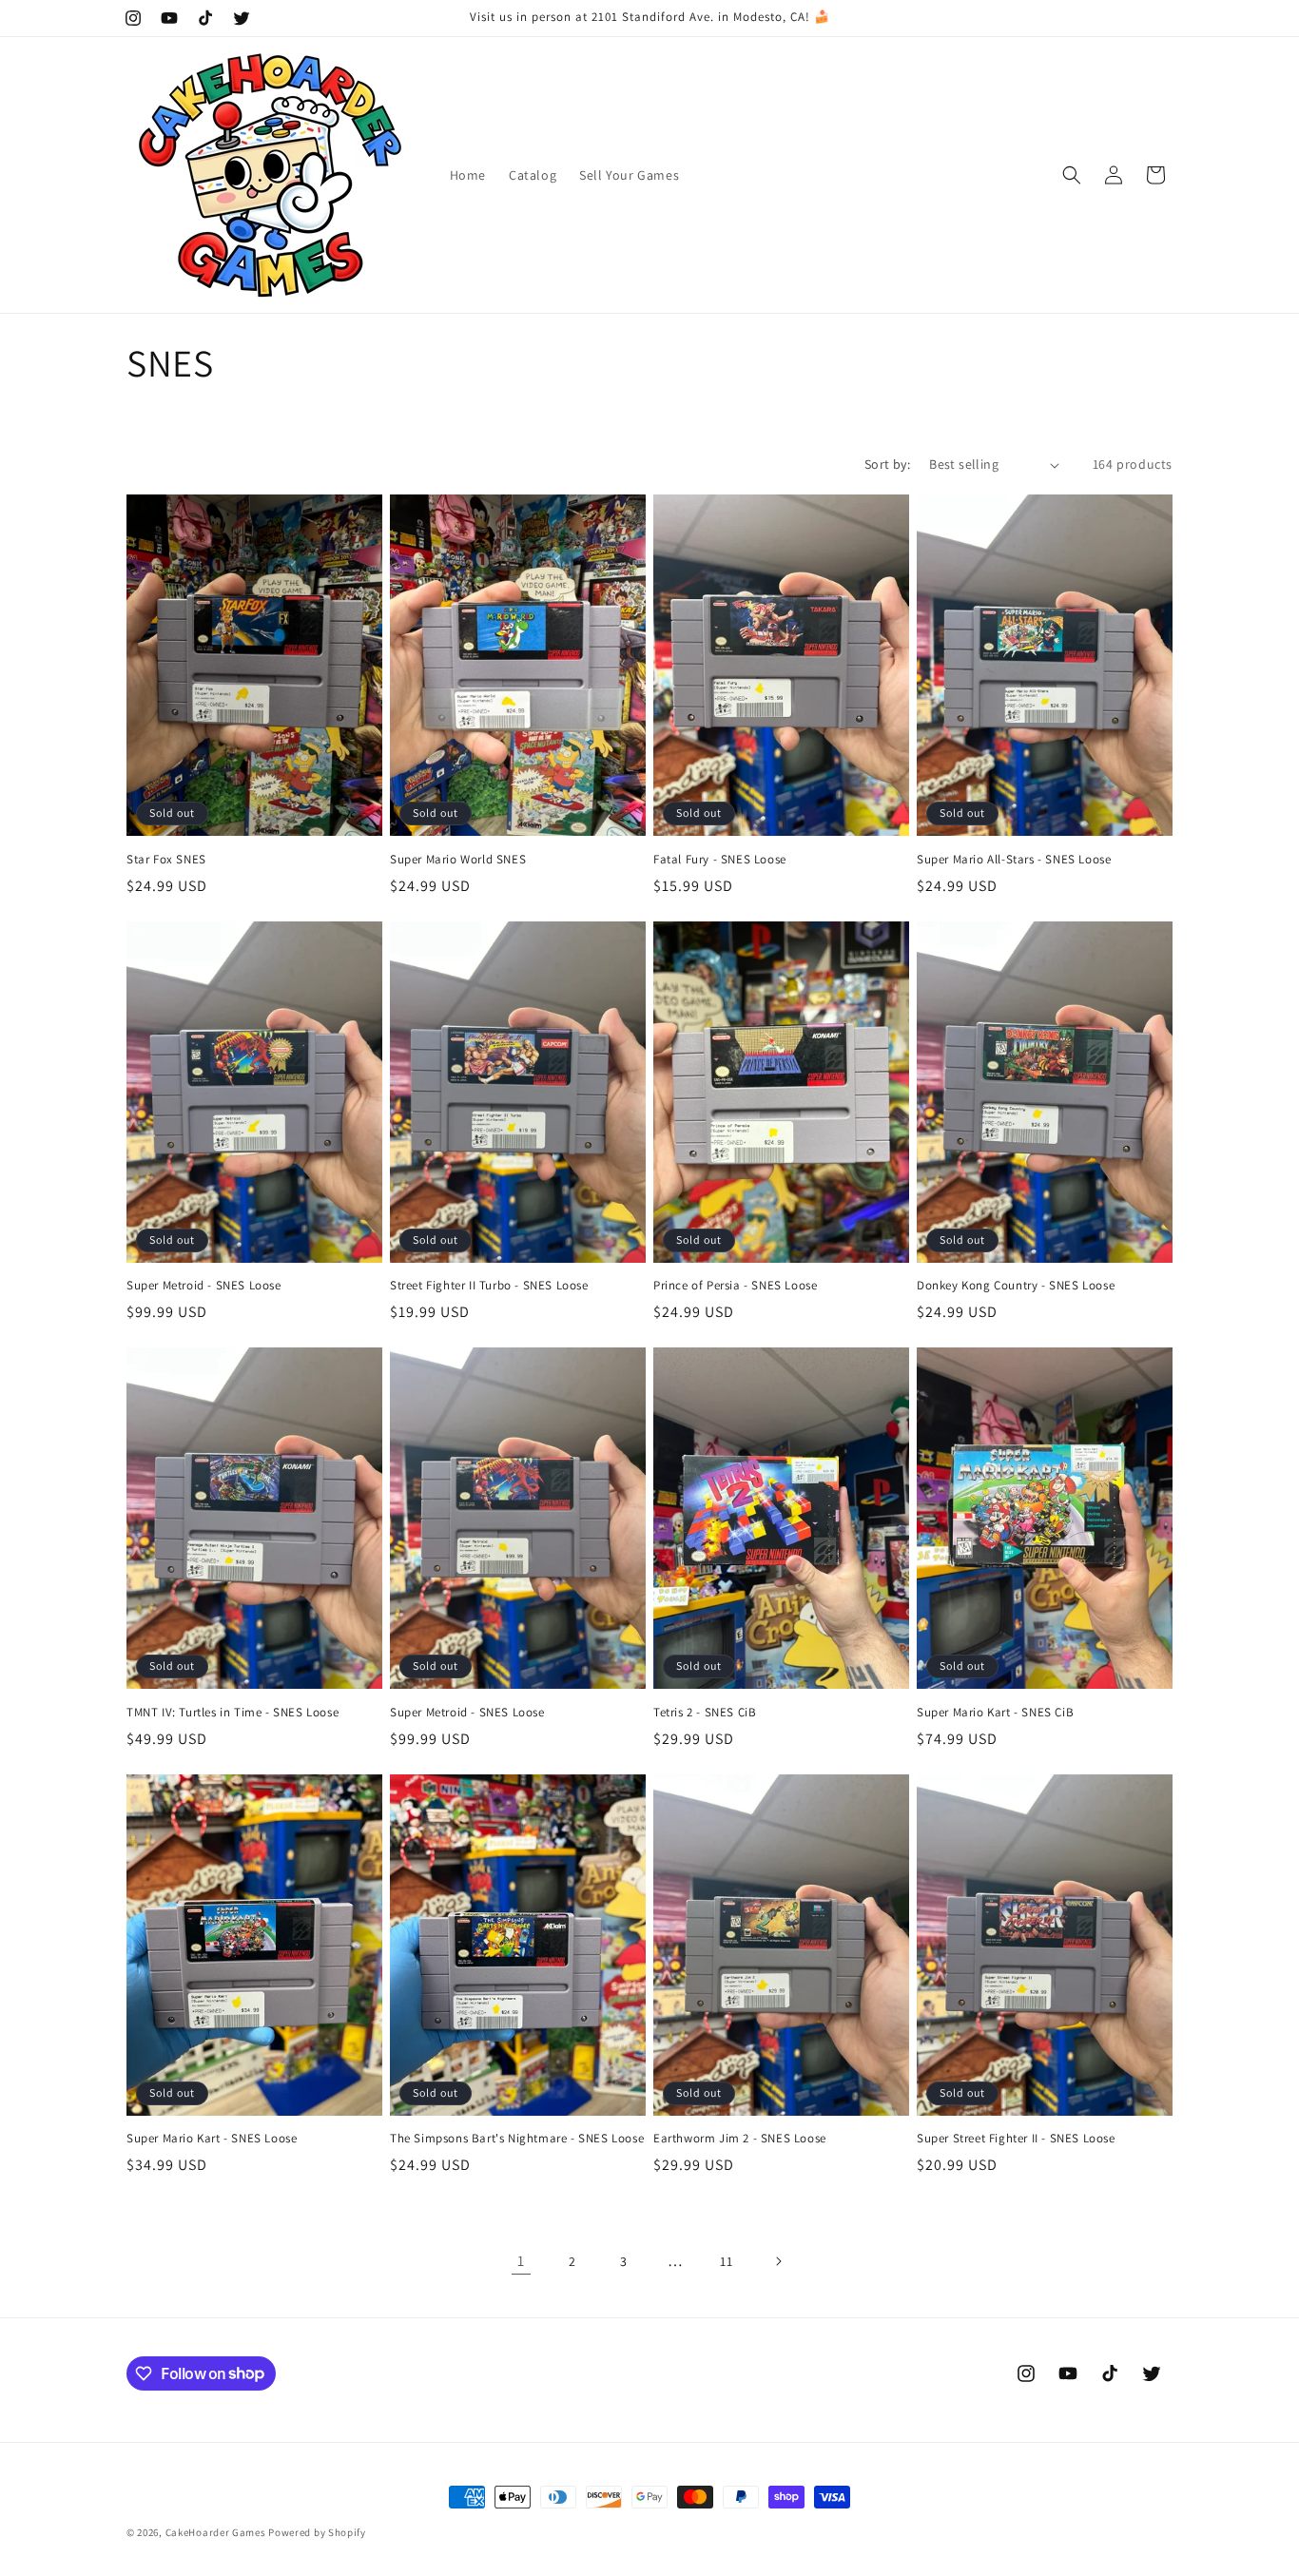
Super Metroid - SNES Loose (204, 1286)
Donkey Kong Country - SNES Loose (1016, 1286)
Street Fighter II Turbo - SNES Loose (489, 1286)
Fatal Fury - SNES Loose (720, 860)
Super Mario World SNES (458, 860)
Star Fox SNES (166, 860)
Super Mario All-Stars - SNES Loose (1014, 860)
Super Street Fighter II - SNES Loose (1016, 2139)
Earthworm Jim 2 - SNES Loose (740, 2139)
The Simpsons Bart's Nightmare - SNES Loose (517, 2139)
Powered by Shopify (317, 2532)
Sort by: (887, 464)
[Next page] (778, 2261)
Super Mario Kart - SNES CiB (995, 1713)
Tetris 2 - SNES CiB (705, 1713)
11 (726, 2261)
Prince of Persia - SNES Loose (735, 1286)
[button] (1072, 175)
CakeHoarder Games (216, 2532)
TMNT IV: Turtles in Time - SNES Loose (233, 1713)
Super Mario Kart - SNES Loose (212, 2139)
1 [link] (521, 2261)
